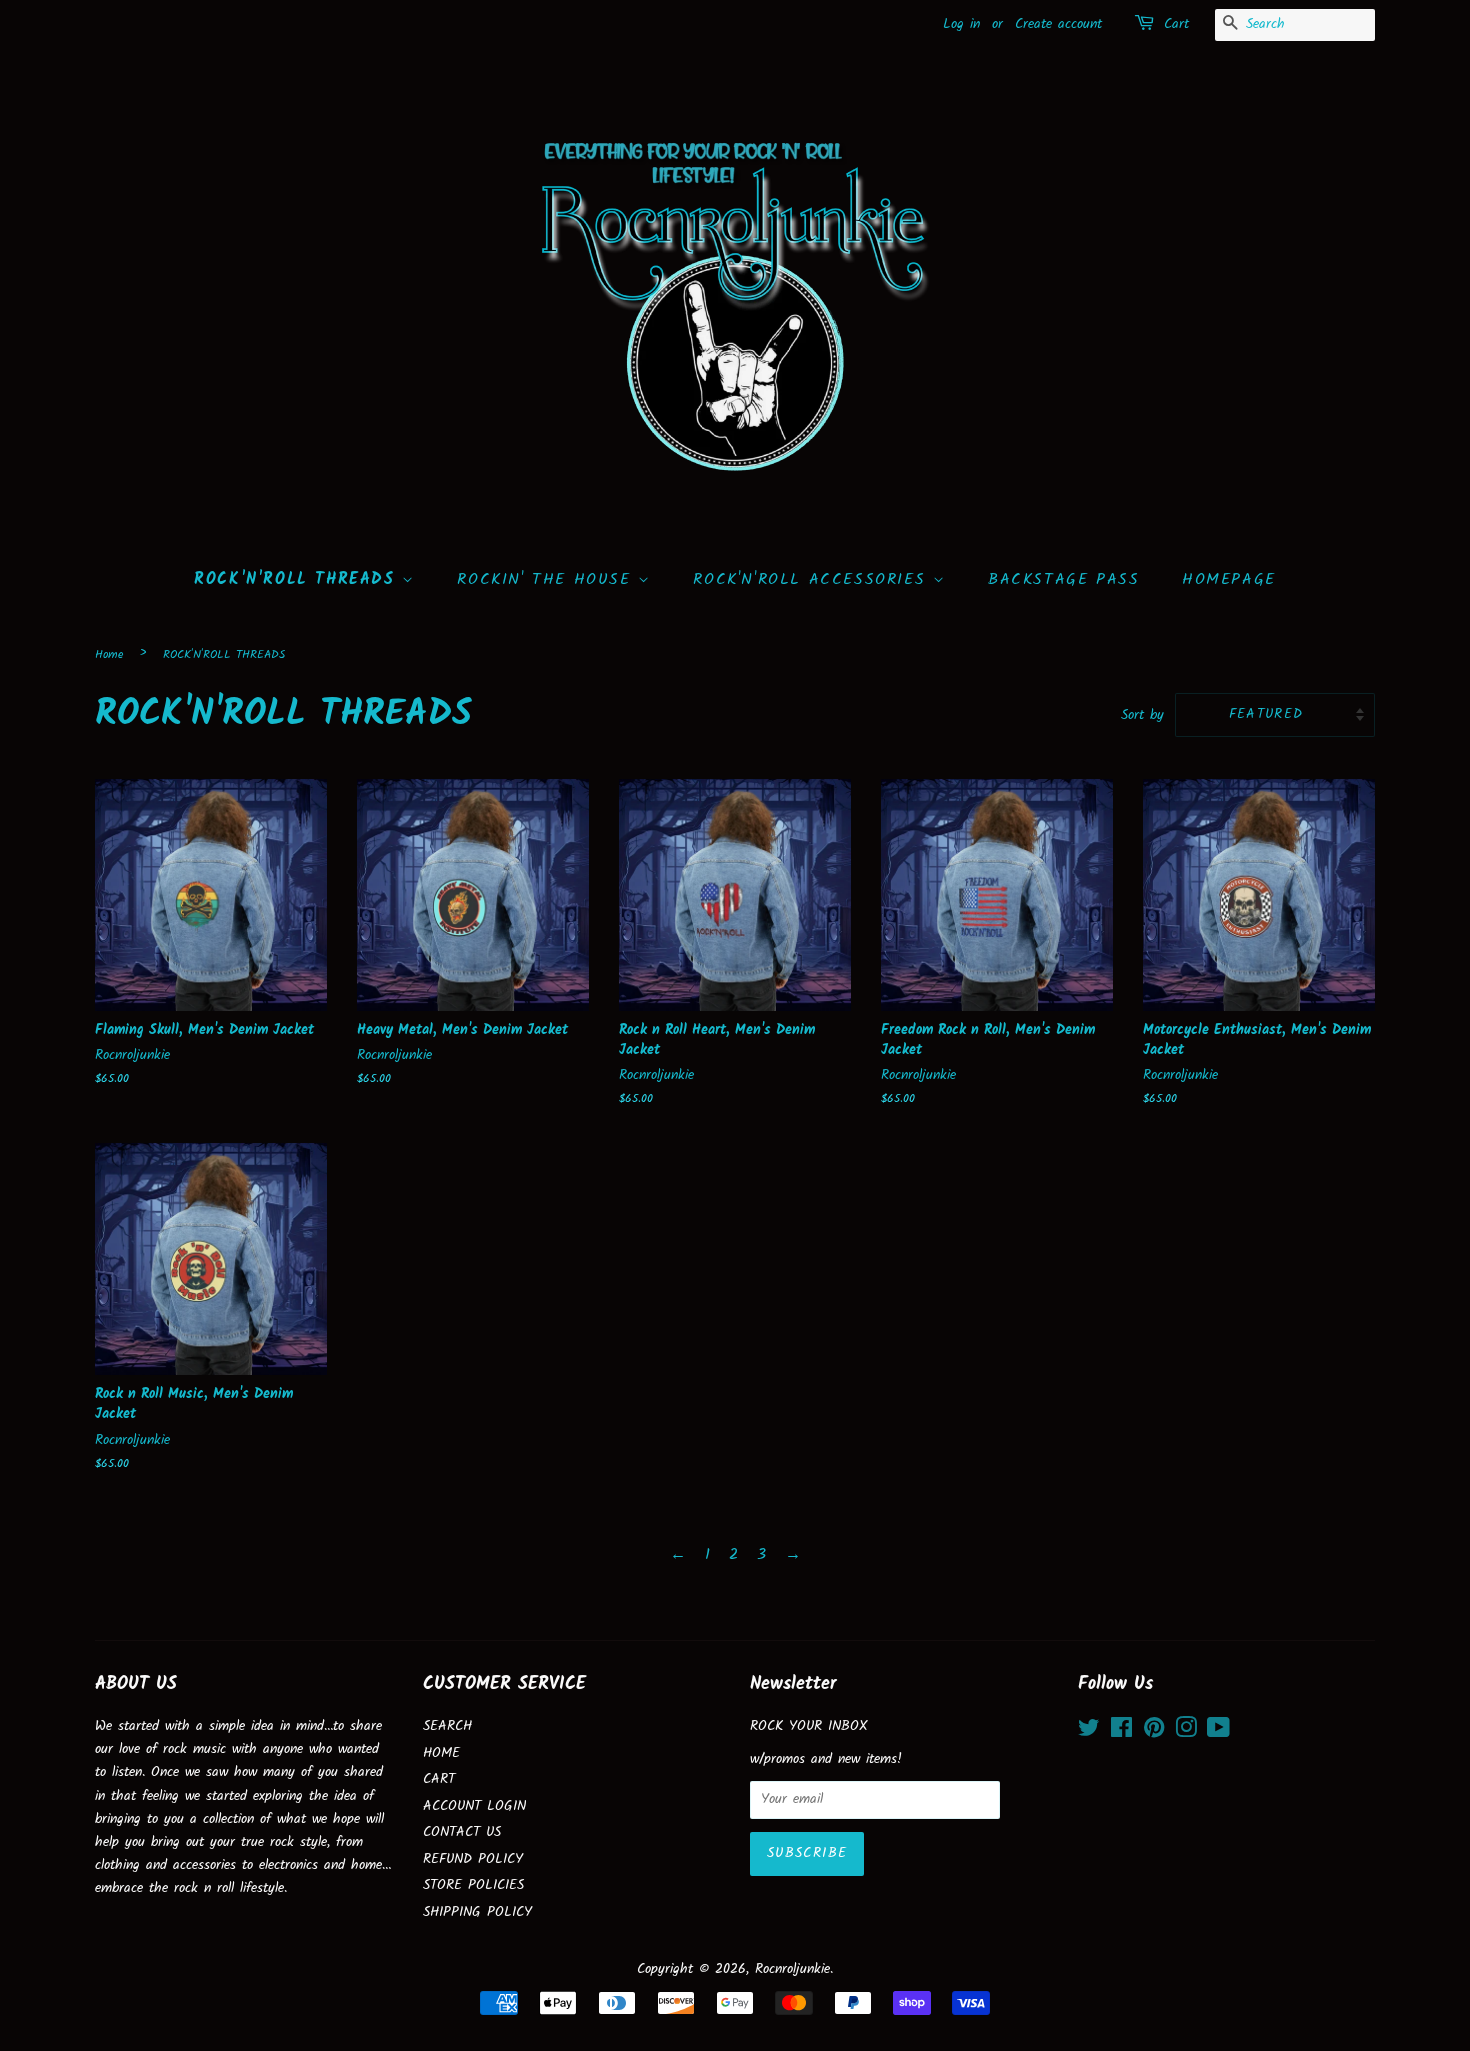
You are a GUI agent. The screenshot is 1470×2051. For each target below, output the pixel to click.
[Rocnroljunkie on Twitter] (1089, 1732)
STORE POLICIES (473, 1885)
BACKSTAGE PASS (1063, 579)
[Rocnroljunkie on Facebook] (1121, 1732)
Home (109, 654)
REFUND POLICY (473, 1859)
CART (439, 1779)
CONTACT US (462, 1832)
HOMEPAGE (1229, 579)
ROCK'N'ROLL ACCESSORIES (812, 579)
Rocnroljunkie (792, 1969)
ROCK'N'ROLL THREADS (298, 579)
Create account (1058, 24)
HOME (441, 1753)
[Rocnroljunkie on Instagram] (1186, 1732)
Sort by (1142, 715)
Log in (961, 24)
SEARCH (447, 1726)
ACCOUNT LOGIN (474, 1806)
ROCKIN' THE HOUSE (547, 579)
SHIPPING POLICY (477, 1912)
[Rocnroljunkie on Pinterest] (1154, 1732)
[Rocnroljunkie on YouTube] (1218, 1732)
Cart (1176, 24)
